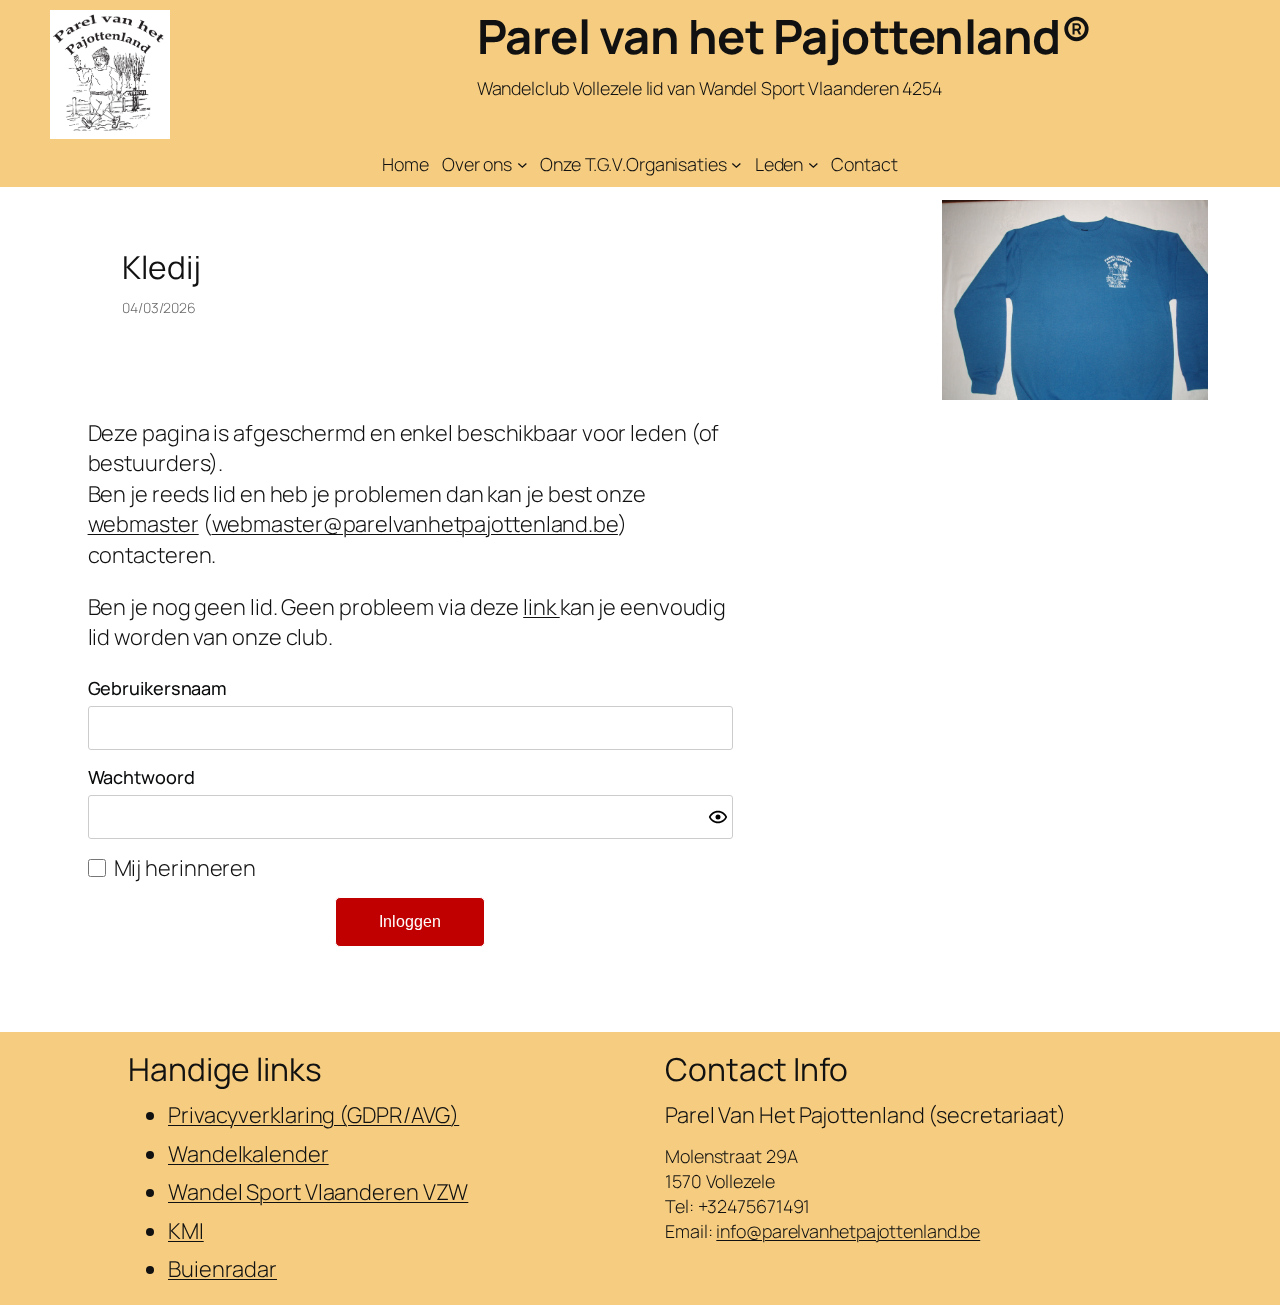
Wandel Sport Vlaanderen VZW (318, 1192)
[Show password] (718, 817)
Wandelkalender (248, 1154)
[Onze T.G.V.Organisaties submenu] (736, 164)
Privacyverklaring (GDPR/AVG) (313, 1115)
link (541, 607)
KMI (186, 1231)
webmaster (143, 524)
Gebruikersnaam (158, 688)
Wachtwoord (141, 777)
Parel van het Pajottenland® (784, 36)
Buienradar (222, 1269)
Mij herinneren (185, 868)
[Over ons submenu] (522, 164)
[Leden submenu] (813, 164)
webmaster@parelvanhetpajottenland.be (415, 524)
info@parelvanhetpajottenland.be (848, 1231)
